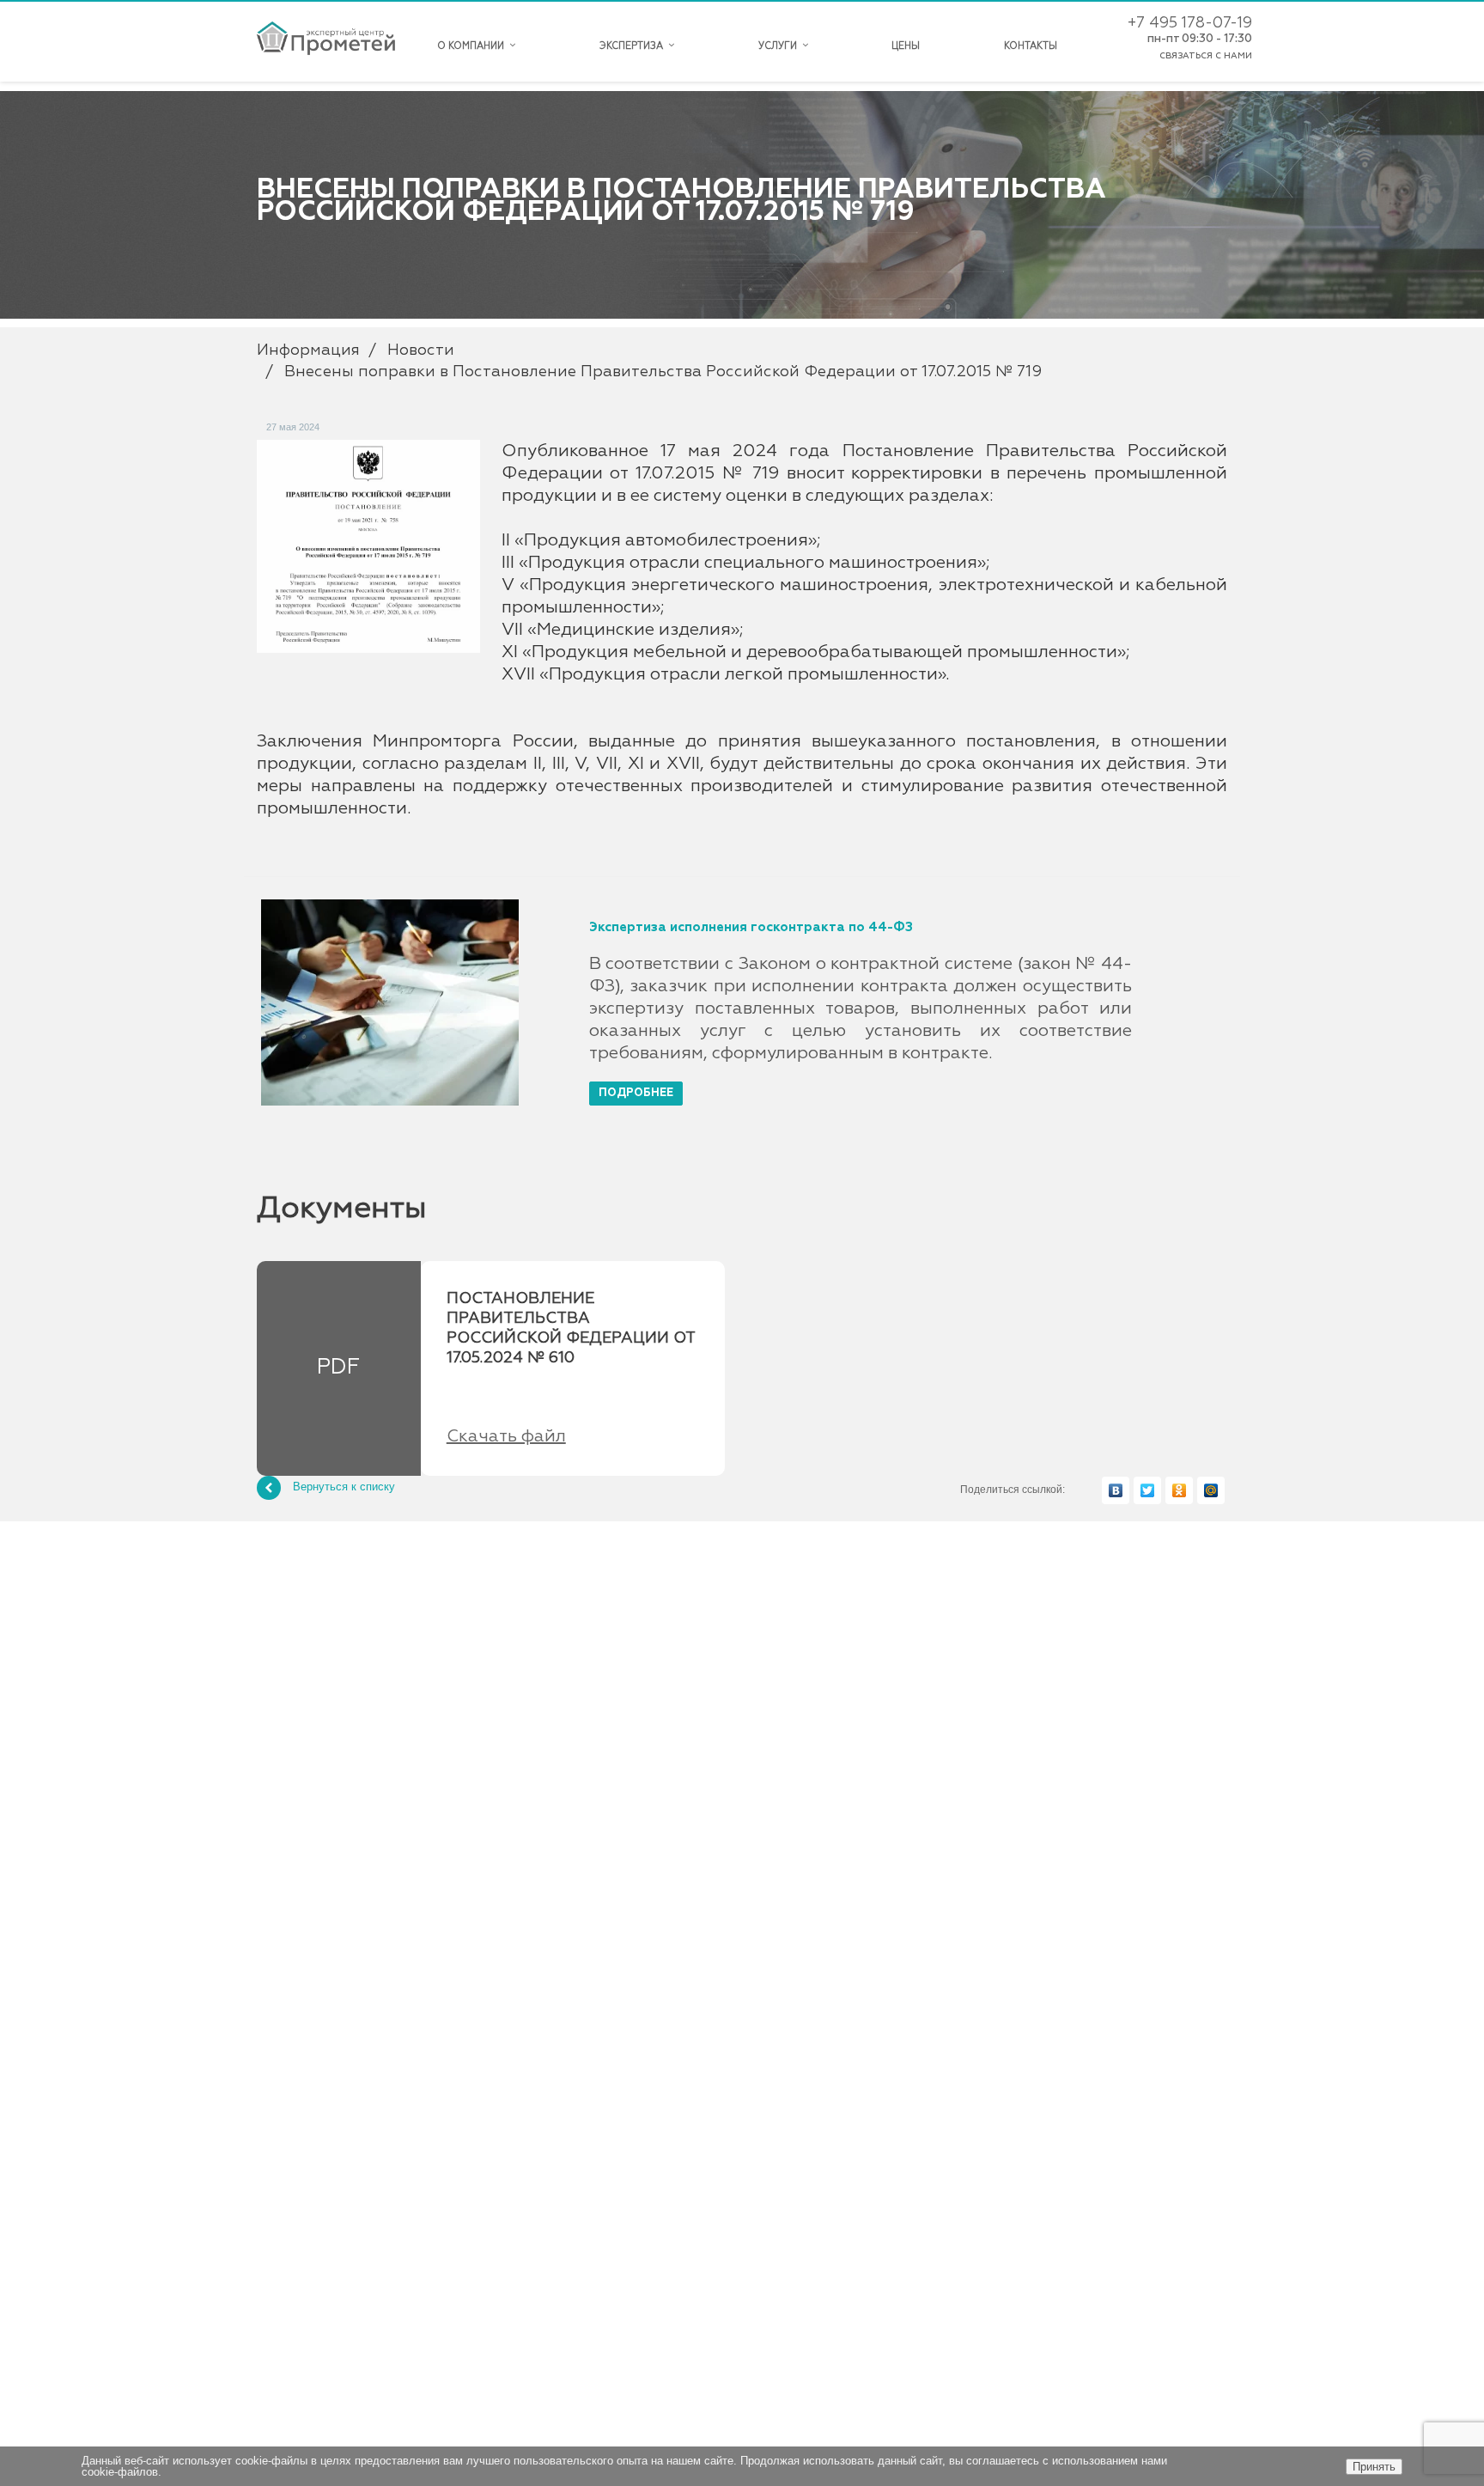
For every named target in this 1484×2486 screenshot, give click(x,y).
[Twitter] (1147, 1490)
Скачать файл (506, 1436)
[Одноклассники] (1179, 1490)
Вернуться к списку (344, 1487)
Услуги (780, 46)
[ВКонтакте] (1116, 1490)
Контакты (1031, 46)
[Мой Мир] (1211, 1490)
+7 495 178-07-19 (1190, 23)
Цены (906, 46)
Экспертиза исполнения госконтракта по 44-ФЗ (751, 927)
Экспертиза (634, 46)
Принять (1374, 2467)
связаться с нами (1206, 56)
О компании (473, 46)
